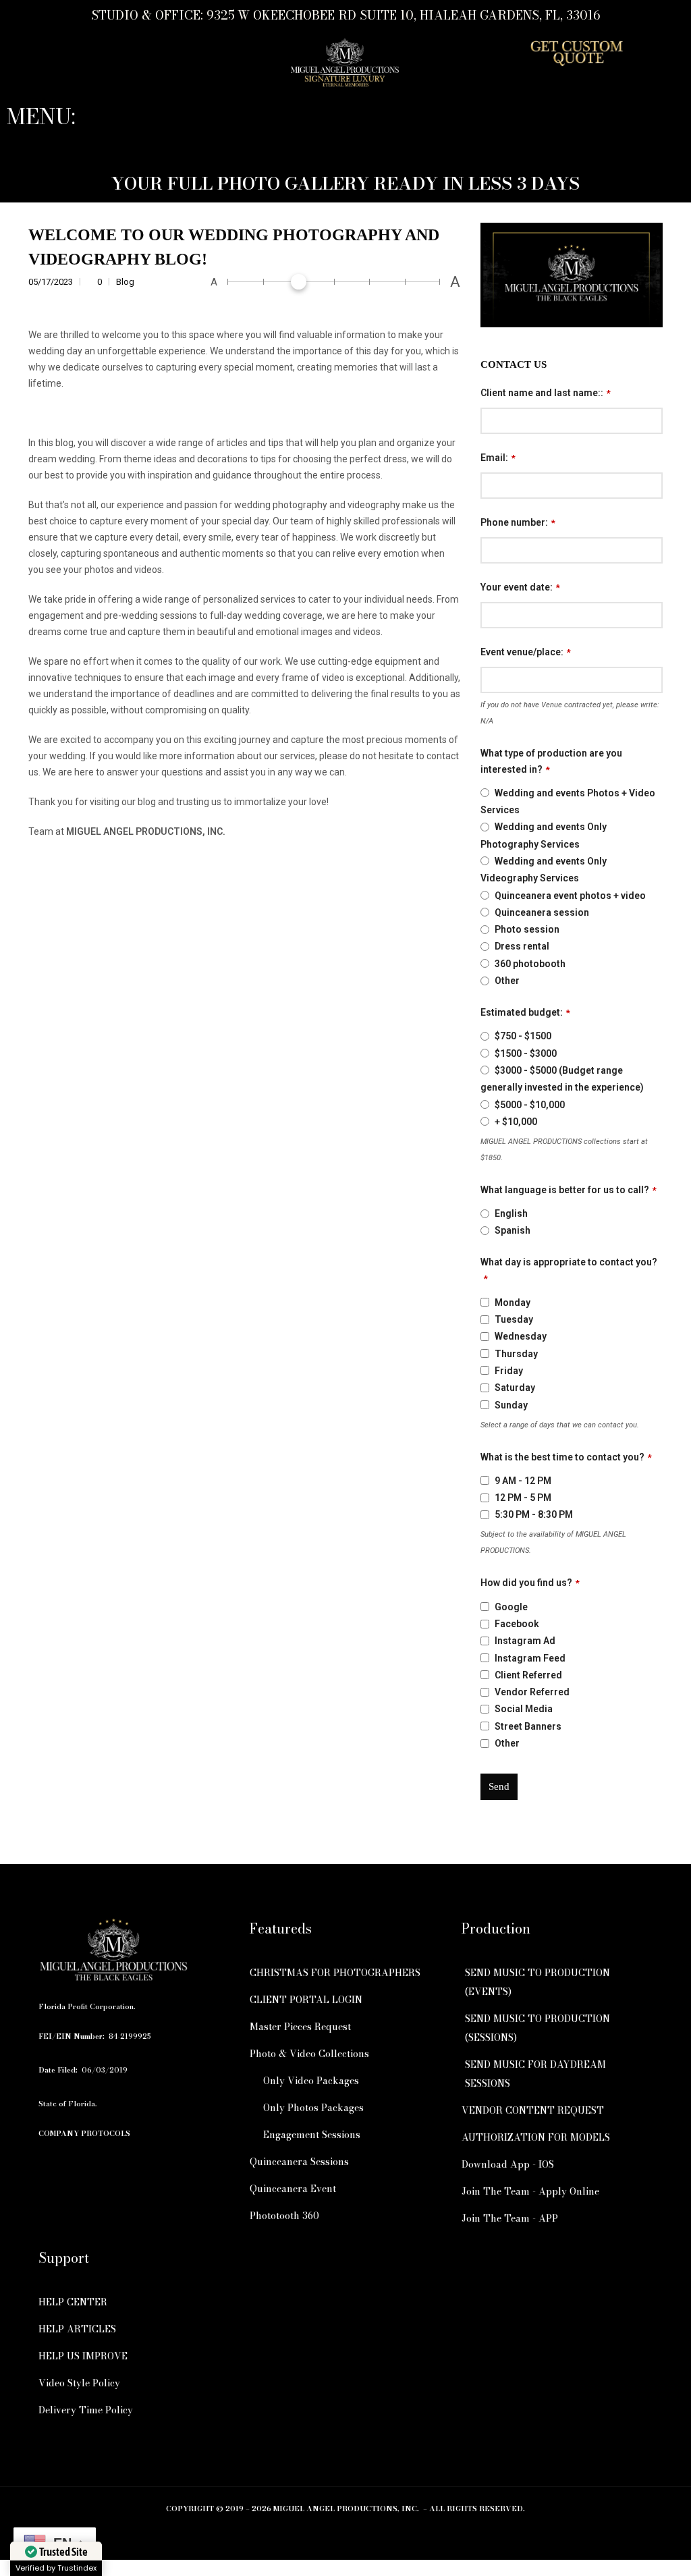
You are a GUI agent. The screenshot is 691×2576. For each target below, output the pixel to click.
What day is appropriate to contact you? (569, 1270)
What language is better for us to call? (569, 1190)
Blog (125, 282)
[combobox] (572, 615)
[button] (345, 145)
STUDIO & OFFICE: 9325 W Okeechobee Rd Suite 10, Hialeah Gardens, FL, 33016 (345, 15)
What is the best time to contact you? (566, 1457)
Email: (498, 458)
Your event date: (520, 587)
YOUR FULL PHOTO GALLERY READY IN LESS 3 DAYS (345, 183)
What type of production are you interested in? (551, 761)
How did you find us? (530, 1583)
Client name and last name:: (546, 393)
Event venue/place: (526, 652)
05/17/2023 (52, 282)
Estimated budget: (525, 1012)
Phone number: (518, 522)
